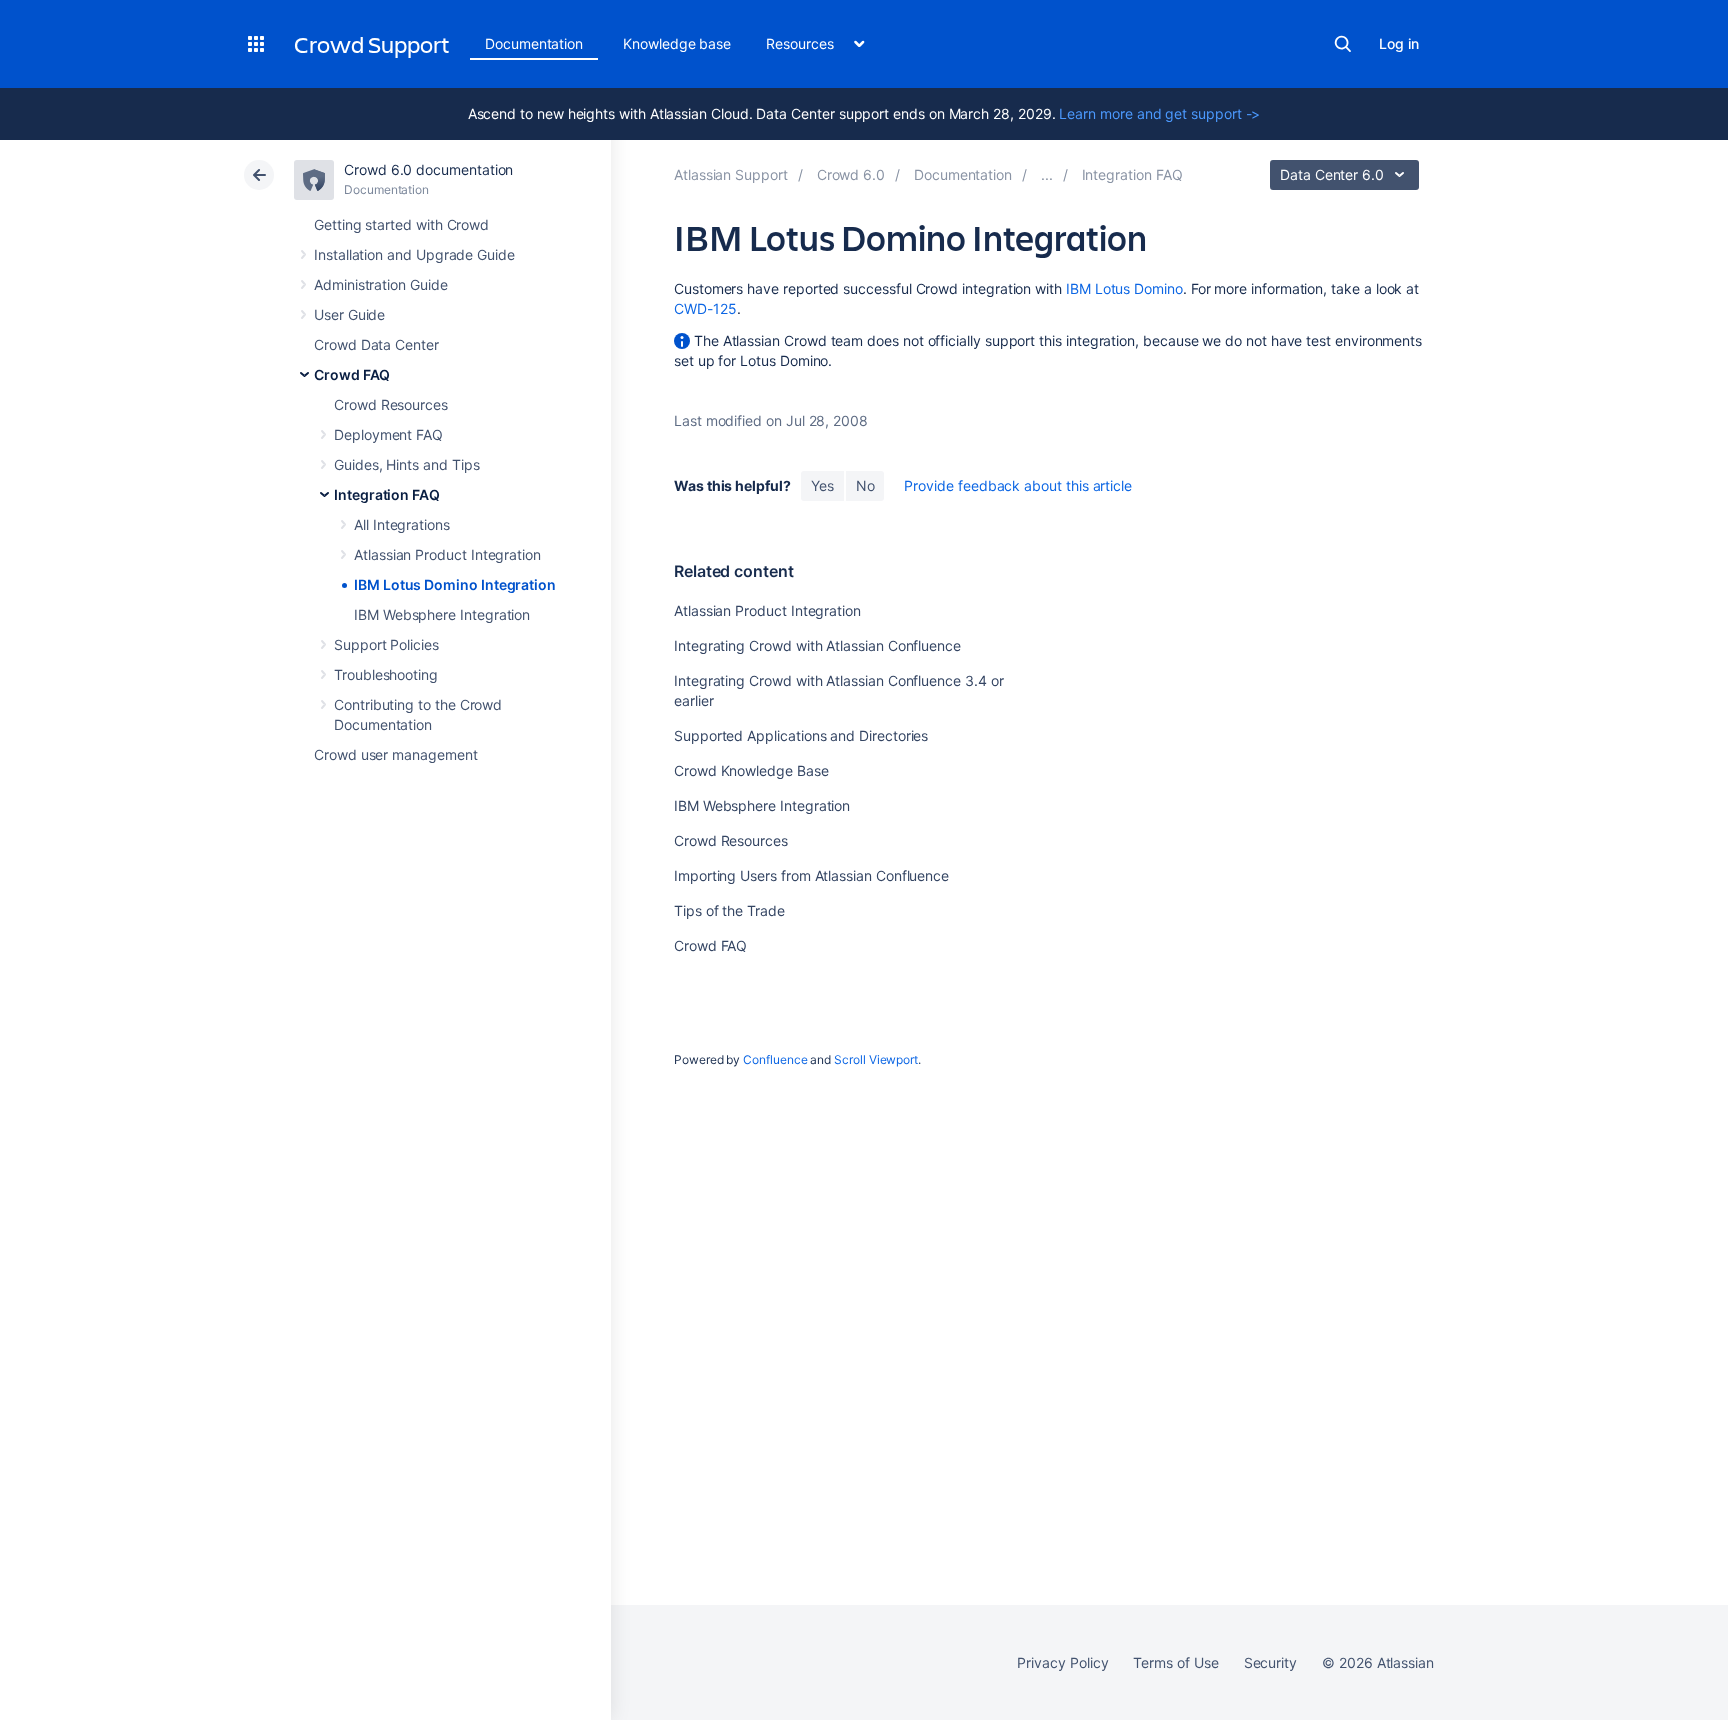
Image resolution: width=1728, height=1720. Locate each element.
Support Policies (386, 644)
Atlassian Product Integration (447, 554)
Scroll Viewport (876, 1059)
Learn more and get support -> (1159, 113)
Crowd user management (396, 754)
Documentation (534, 43)
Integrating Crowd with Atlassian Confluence (817, 645)
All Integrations (402, 524)
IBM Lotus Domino (1124, 288)
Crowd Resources (391, 404)
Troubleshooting (386, 674)
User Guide (349, 314)
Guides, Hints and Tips (406, 464)
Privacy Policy (1062, 1662)
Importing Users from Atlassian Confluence (811, 875)
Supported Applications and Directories (801, 735)
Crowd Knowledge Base (751, 770)
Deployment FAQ (388, 434)
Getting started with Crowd (401, 224)
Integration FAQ (387, 494)
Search (1343, 44)
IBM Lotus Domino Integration (455, 584)
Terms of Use (1175, 1662)
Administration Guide (381, 284)
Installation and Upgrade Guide (414, 254)
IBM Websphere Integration (442, 614)
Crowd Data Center (376, 344)
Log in (1399, 43)
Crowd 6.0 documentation (428, 169)
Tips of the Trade (729, 910)
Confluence (775, 1059)
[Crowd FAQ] (1047, 174)
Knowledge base (677, 43)
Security (1270, 1662)
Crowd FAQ (352, 374)
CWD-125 (705, 308)
